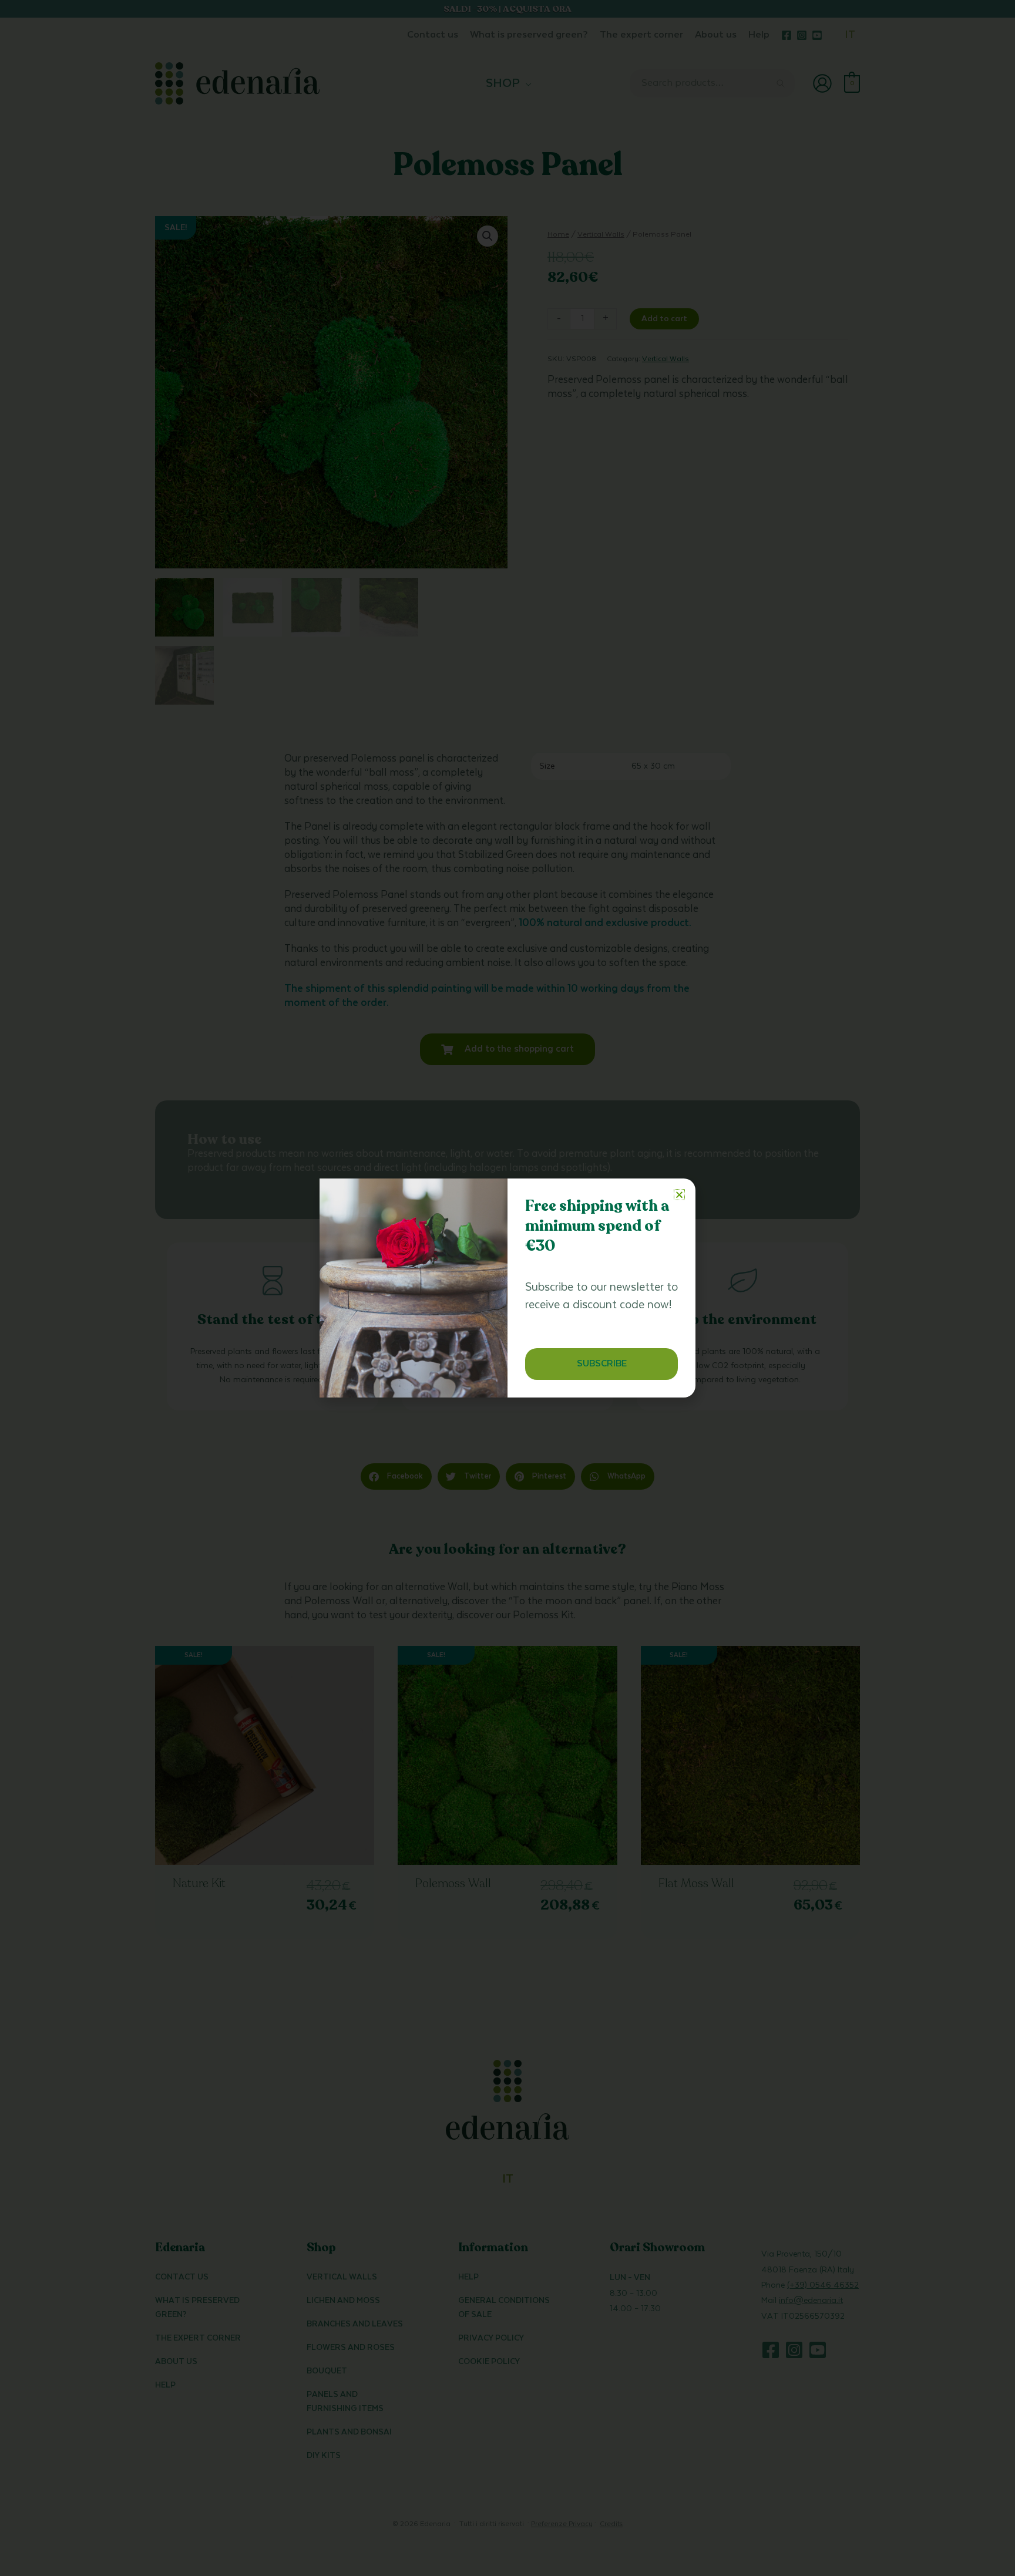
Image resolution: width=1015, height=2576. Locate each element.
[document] (508, 1288)
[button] (679, 1195)
